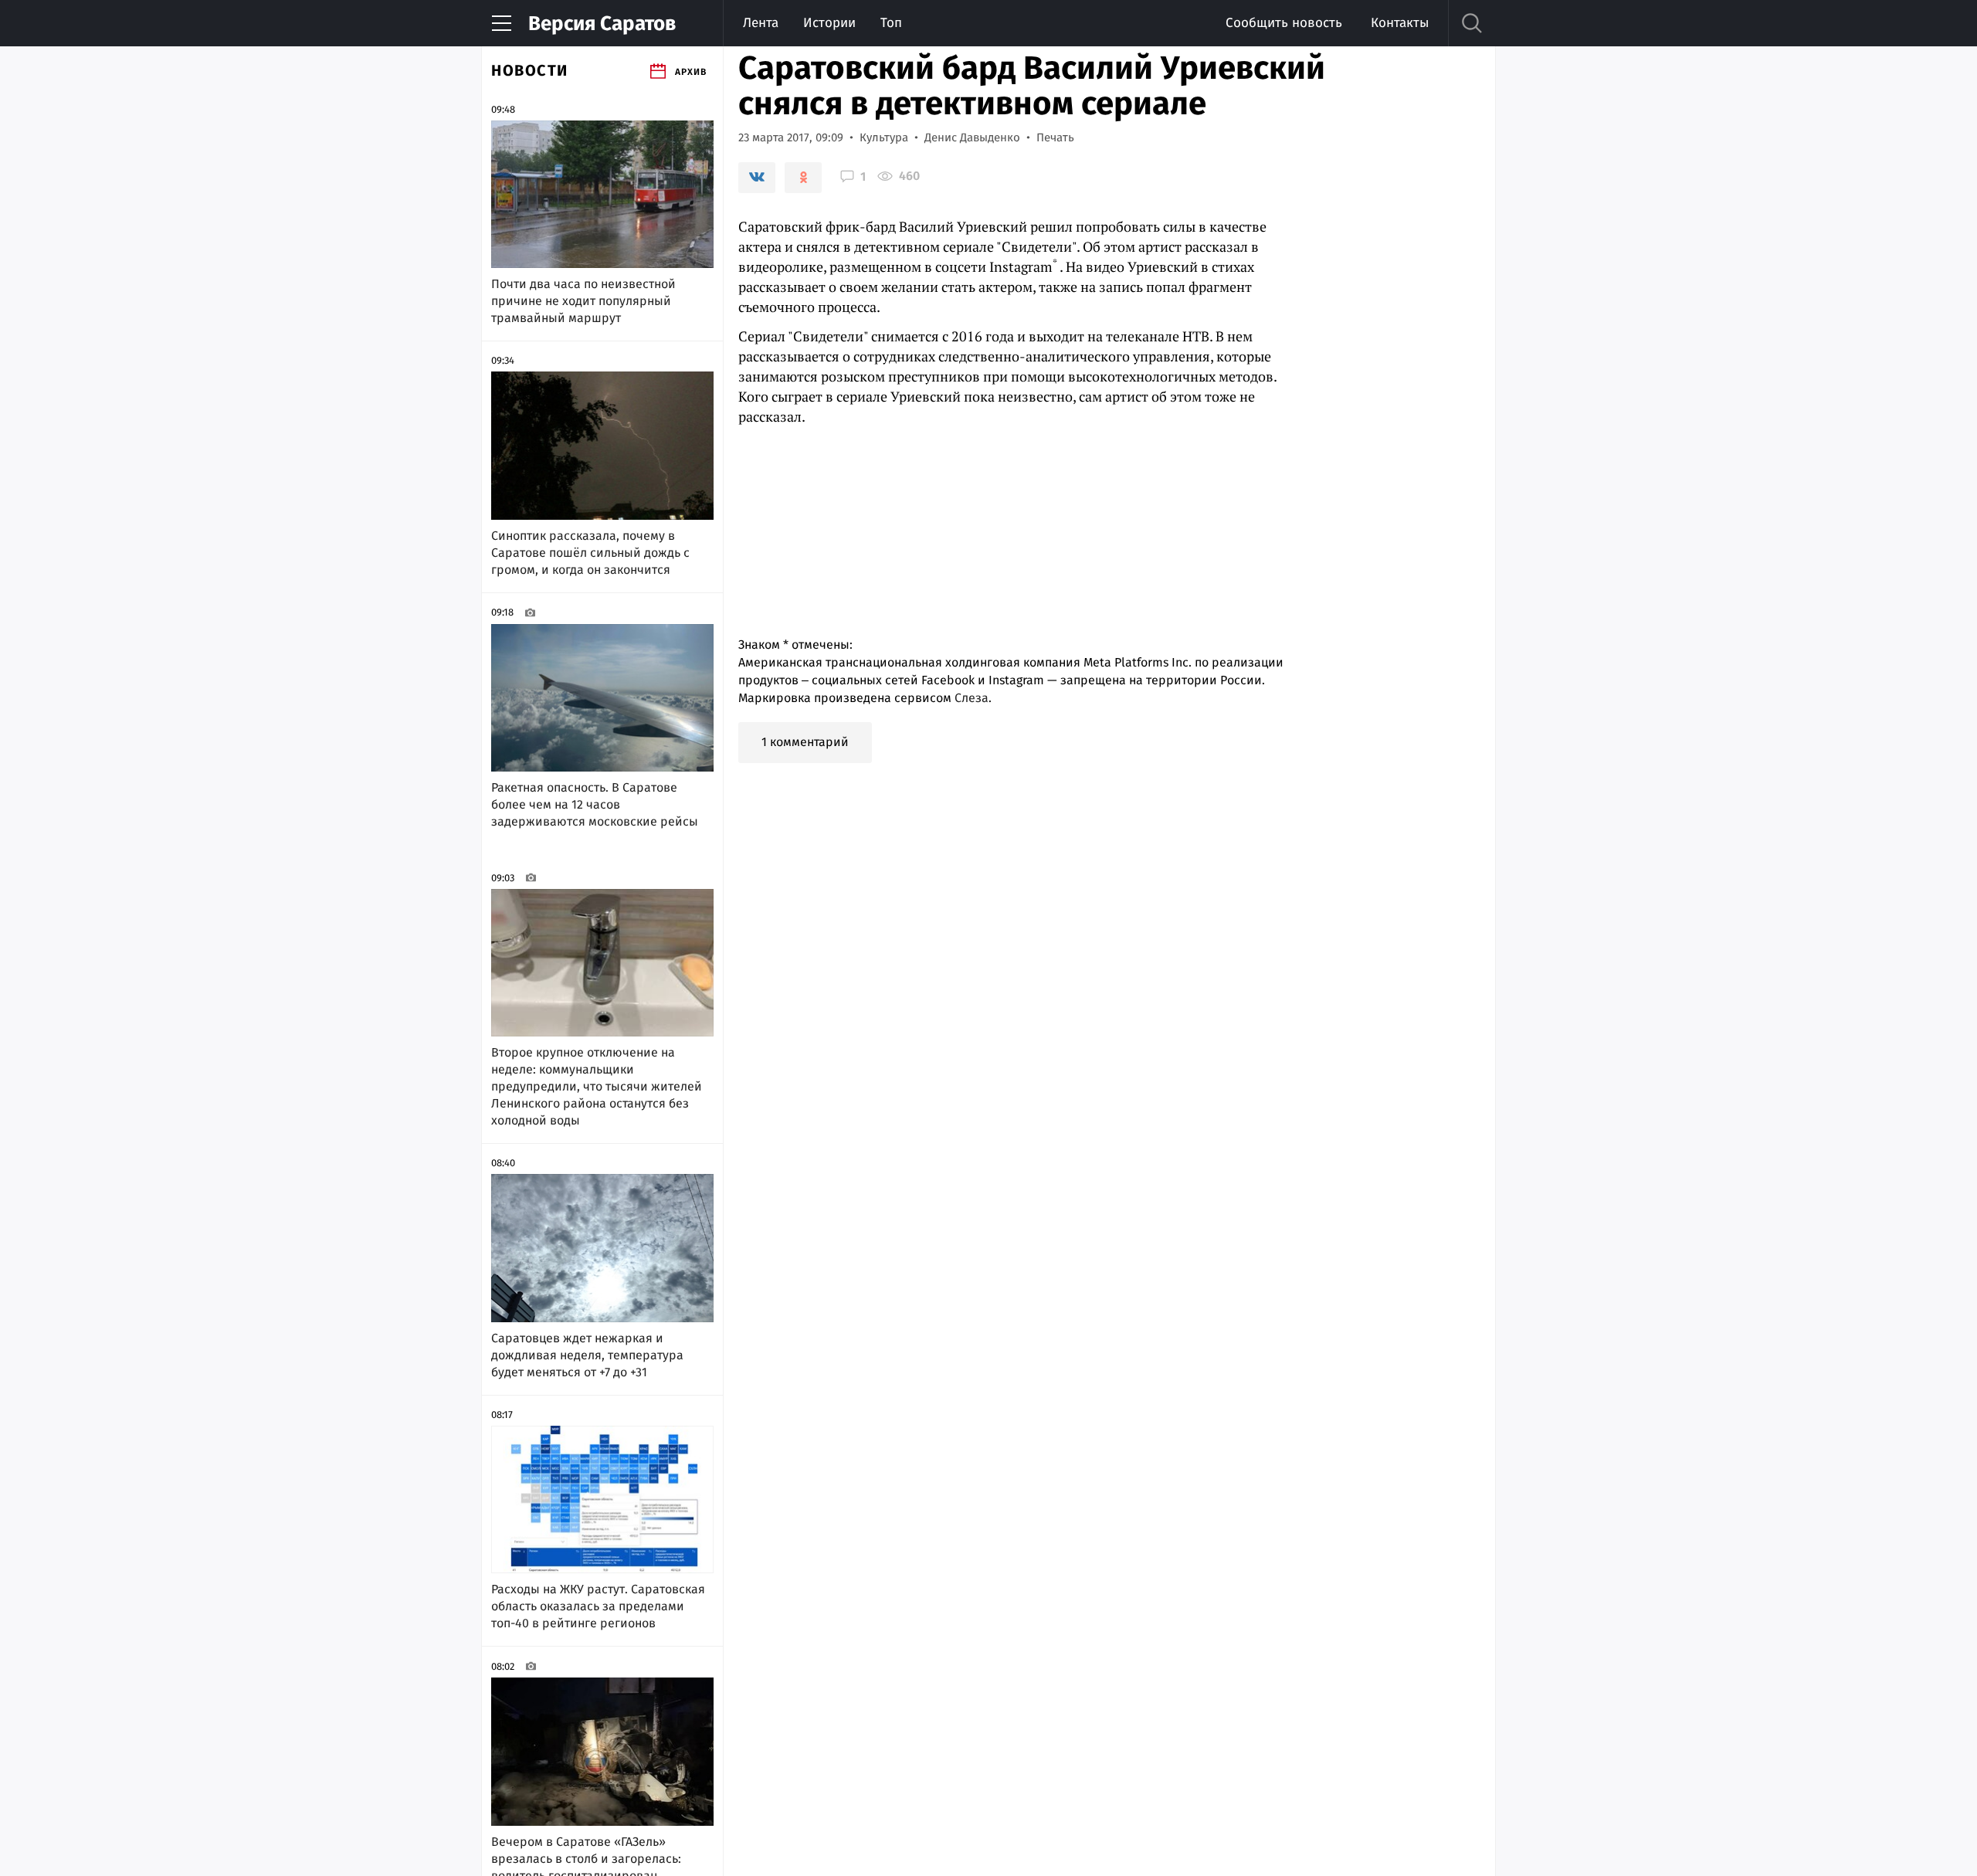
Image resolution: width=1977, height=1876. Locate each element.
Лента (761, 23)
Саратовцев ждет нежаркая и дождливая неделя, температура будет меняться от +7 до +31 (587, 1355)
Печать (1055, 137)
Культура (884, 137)
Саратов (602, 24)
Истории (829, 23)
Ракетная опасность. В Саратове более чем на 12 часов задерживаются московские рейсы (595, 804)
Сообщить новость (1284, 23)
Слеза (972, 698)
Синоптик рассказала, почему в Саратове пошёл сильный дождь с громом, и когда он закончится (590, 553)
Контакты (1400, 23)
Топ (891, 23)
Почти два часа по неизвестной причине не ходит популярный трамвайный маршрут (583, 301)
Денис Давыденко (972, 137)
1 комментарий (805, 742)
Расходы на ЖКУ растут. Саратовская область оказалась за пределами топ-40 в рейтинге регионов (598, 1606)
